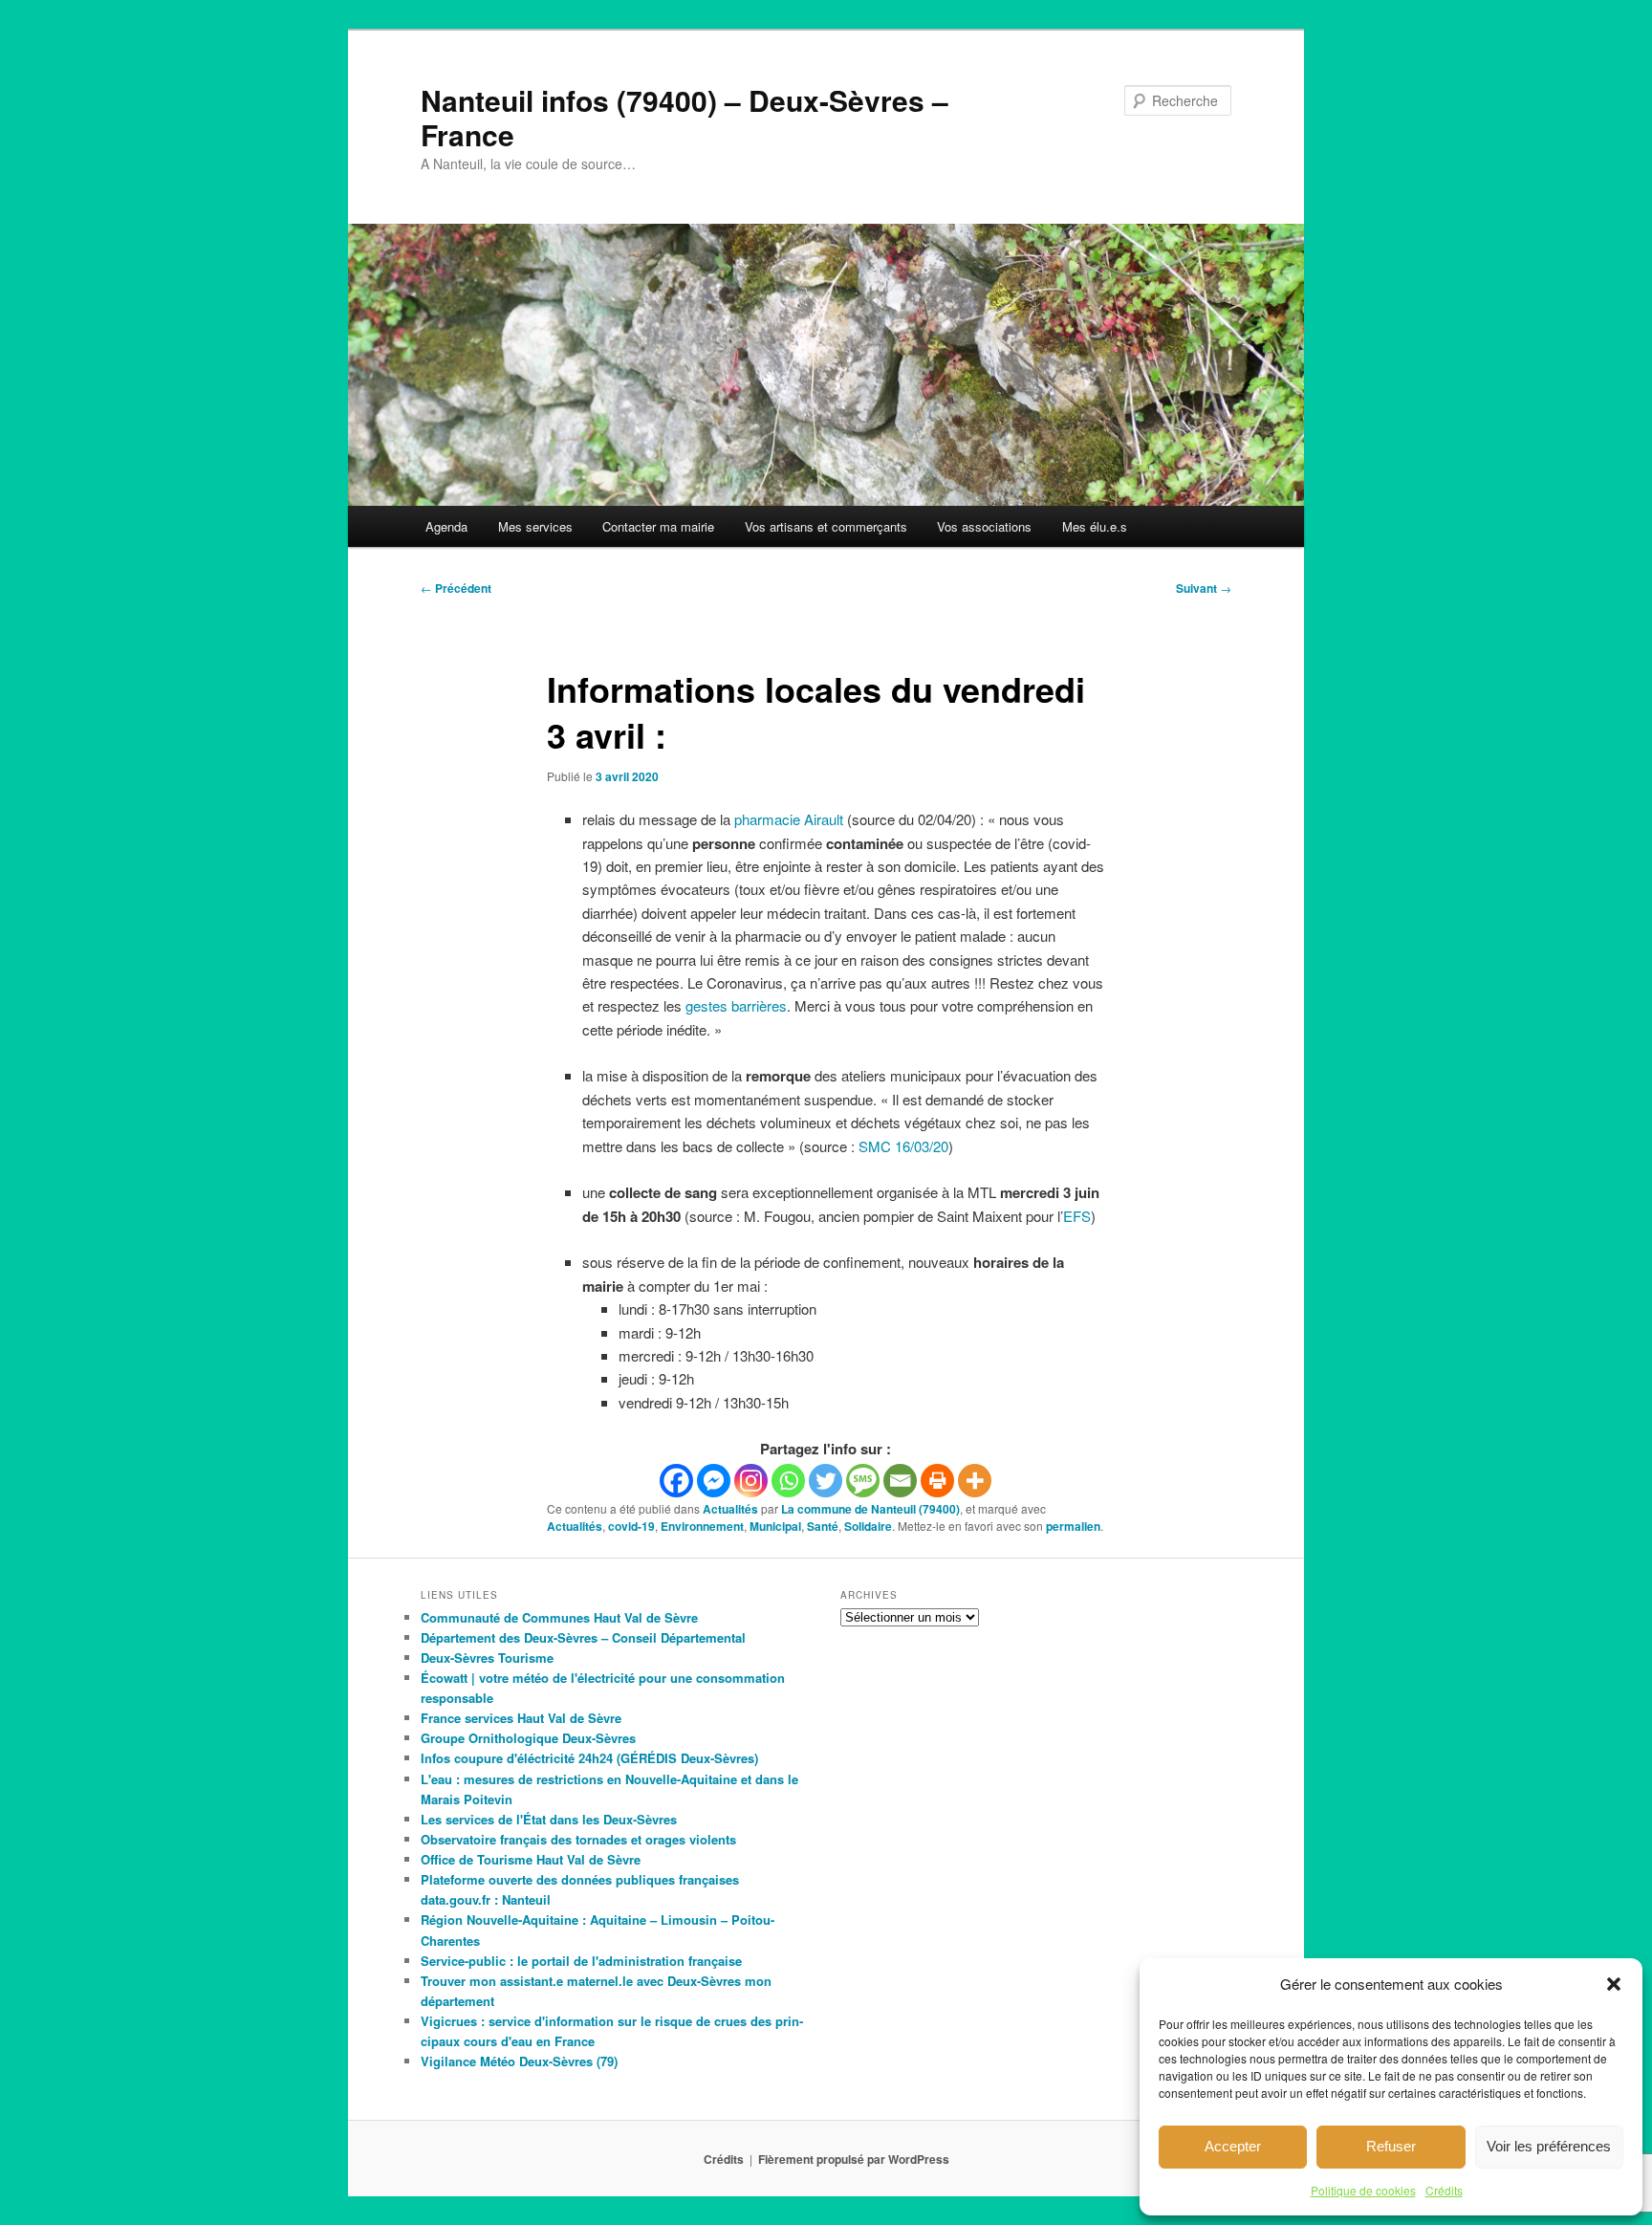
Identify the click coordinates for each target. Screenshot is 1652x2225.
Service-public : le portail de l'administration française (581, 1961)
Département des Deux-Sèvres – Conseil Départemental (583, 1637)
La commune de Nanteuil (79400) (870, 1509)
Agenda (446, 526)
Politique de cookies (1363, 2190)
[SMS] (863, 1481)
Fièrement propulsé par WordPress (854, 2159)
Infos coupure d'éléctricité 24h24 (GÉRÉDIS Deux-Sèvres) (589, 1758)
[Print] (937, 1481)
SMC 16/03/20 (903, 1146)
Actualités (730, 1509)
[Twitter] (826, 1481)
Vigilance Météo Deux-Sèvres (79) (519, 2061)
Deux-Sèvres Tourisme (487, 1658)
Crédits (1444, 2190)
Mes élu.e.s (1095, 526)
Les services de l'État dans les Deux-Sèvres (549, 1819)
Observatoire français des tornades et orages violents (578, 1839)
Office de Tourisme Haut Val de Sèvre (531, 1859)
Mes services (535, 526)
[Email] (900, 1481)
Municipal (775, 1526)
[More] (975, 1481)
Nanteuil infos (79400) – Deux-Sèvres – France (685, 117)
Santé (823, 1526)
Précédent (456, 588)
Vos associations (984, 526)
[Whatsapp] (788, 1481)
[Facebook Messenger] (714, 1481)
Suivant (1204, 588)
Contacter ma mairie (658, 526)
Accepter (1233, 2146)
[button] (1614, 1984)
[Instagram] (751, 1481)
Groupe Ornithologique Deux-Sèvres (528, 1738)
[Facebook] (676, 1481)
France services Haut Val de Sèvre (521, 1718)
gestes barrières (736, 1005)
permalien (1073, 1526)
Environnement (702, 1526)
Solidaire (868, 1526)
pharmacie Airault (789, 819)
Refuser (1391, 2146)
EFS (1077, 1216)
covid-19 (631, 1526)
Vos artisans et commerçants (826, 526)
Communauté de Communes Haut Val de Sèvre (559, 1617)
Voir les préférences (1549, 2146)
